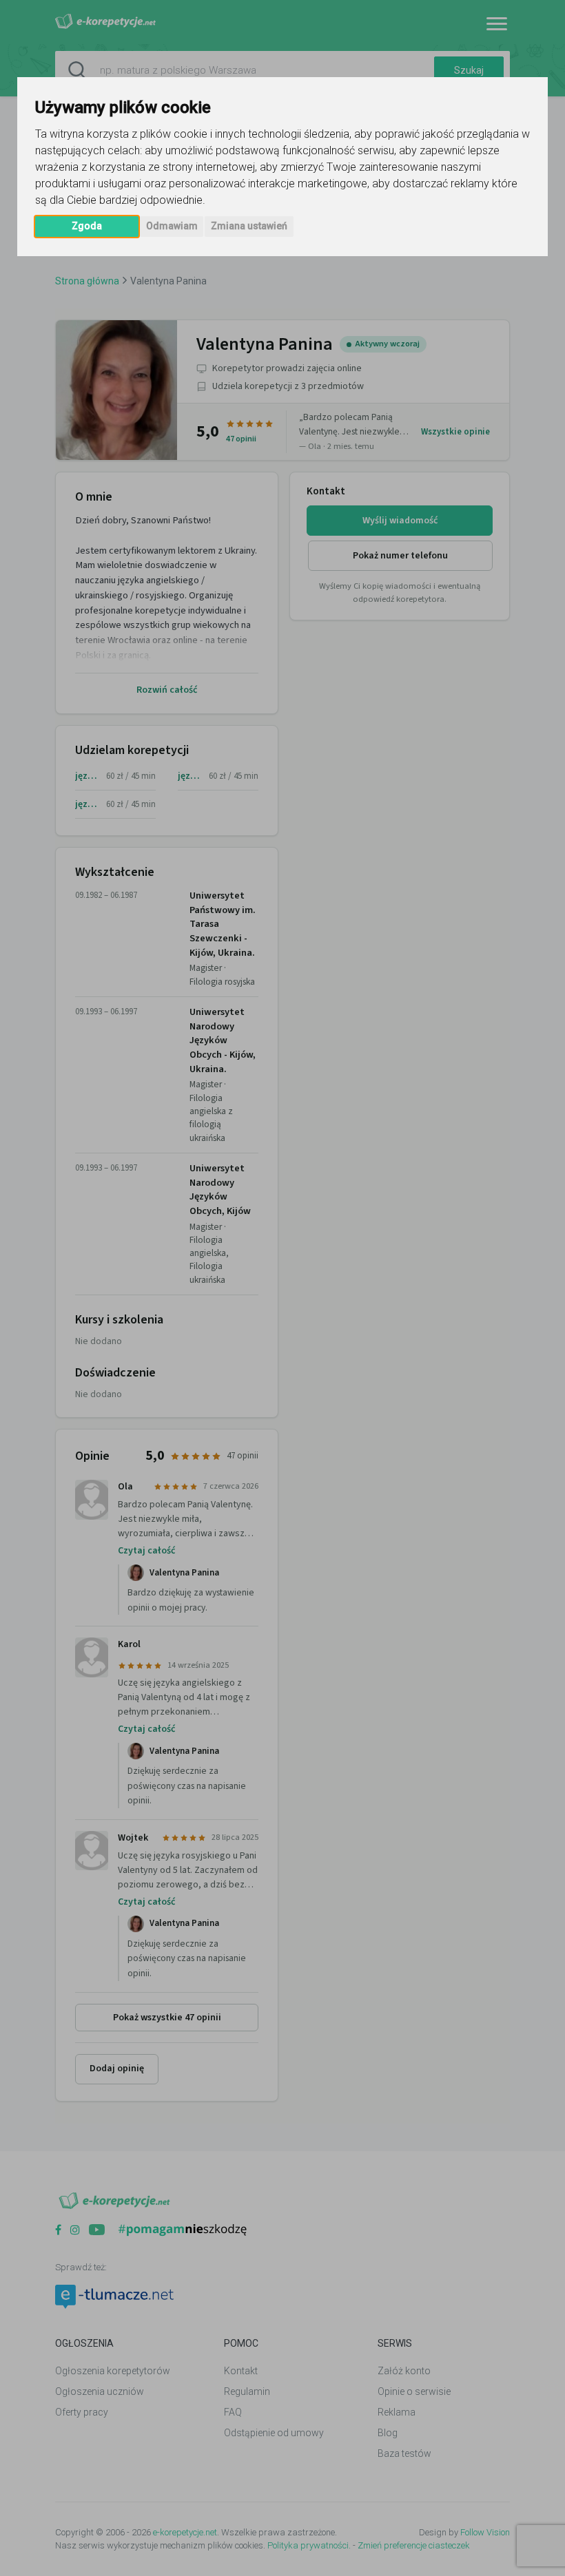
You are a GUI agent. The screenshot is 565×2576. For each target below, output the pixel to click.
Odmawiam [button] (172, 226)
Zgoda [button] (87, 226)
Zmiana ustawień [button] (249, 226)
